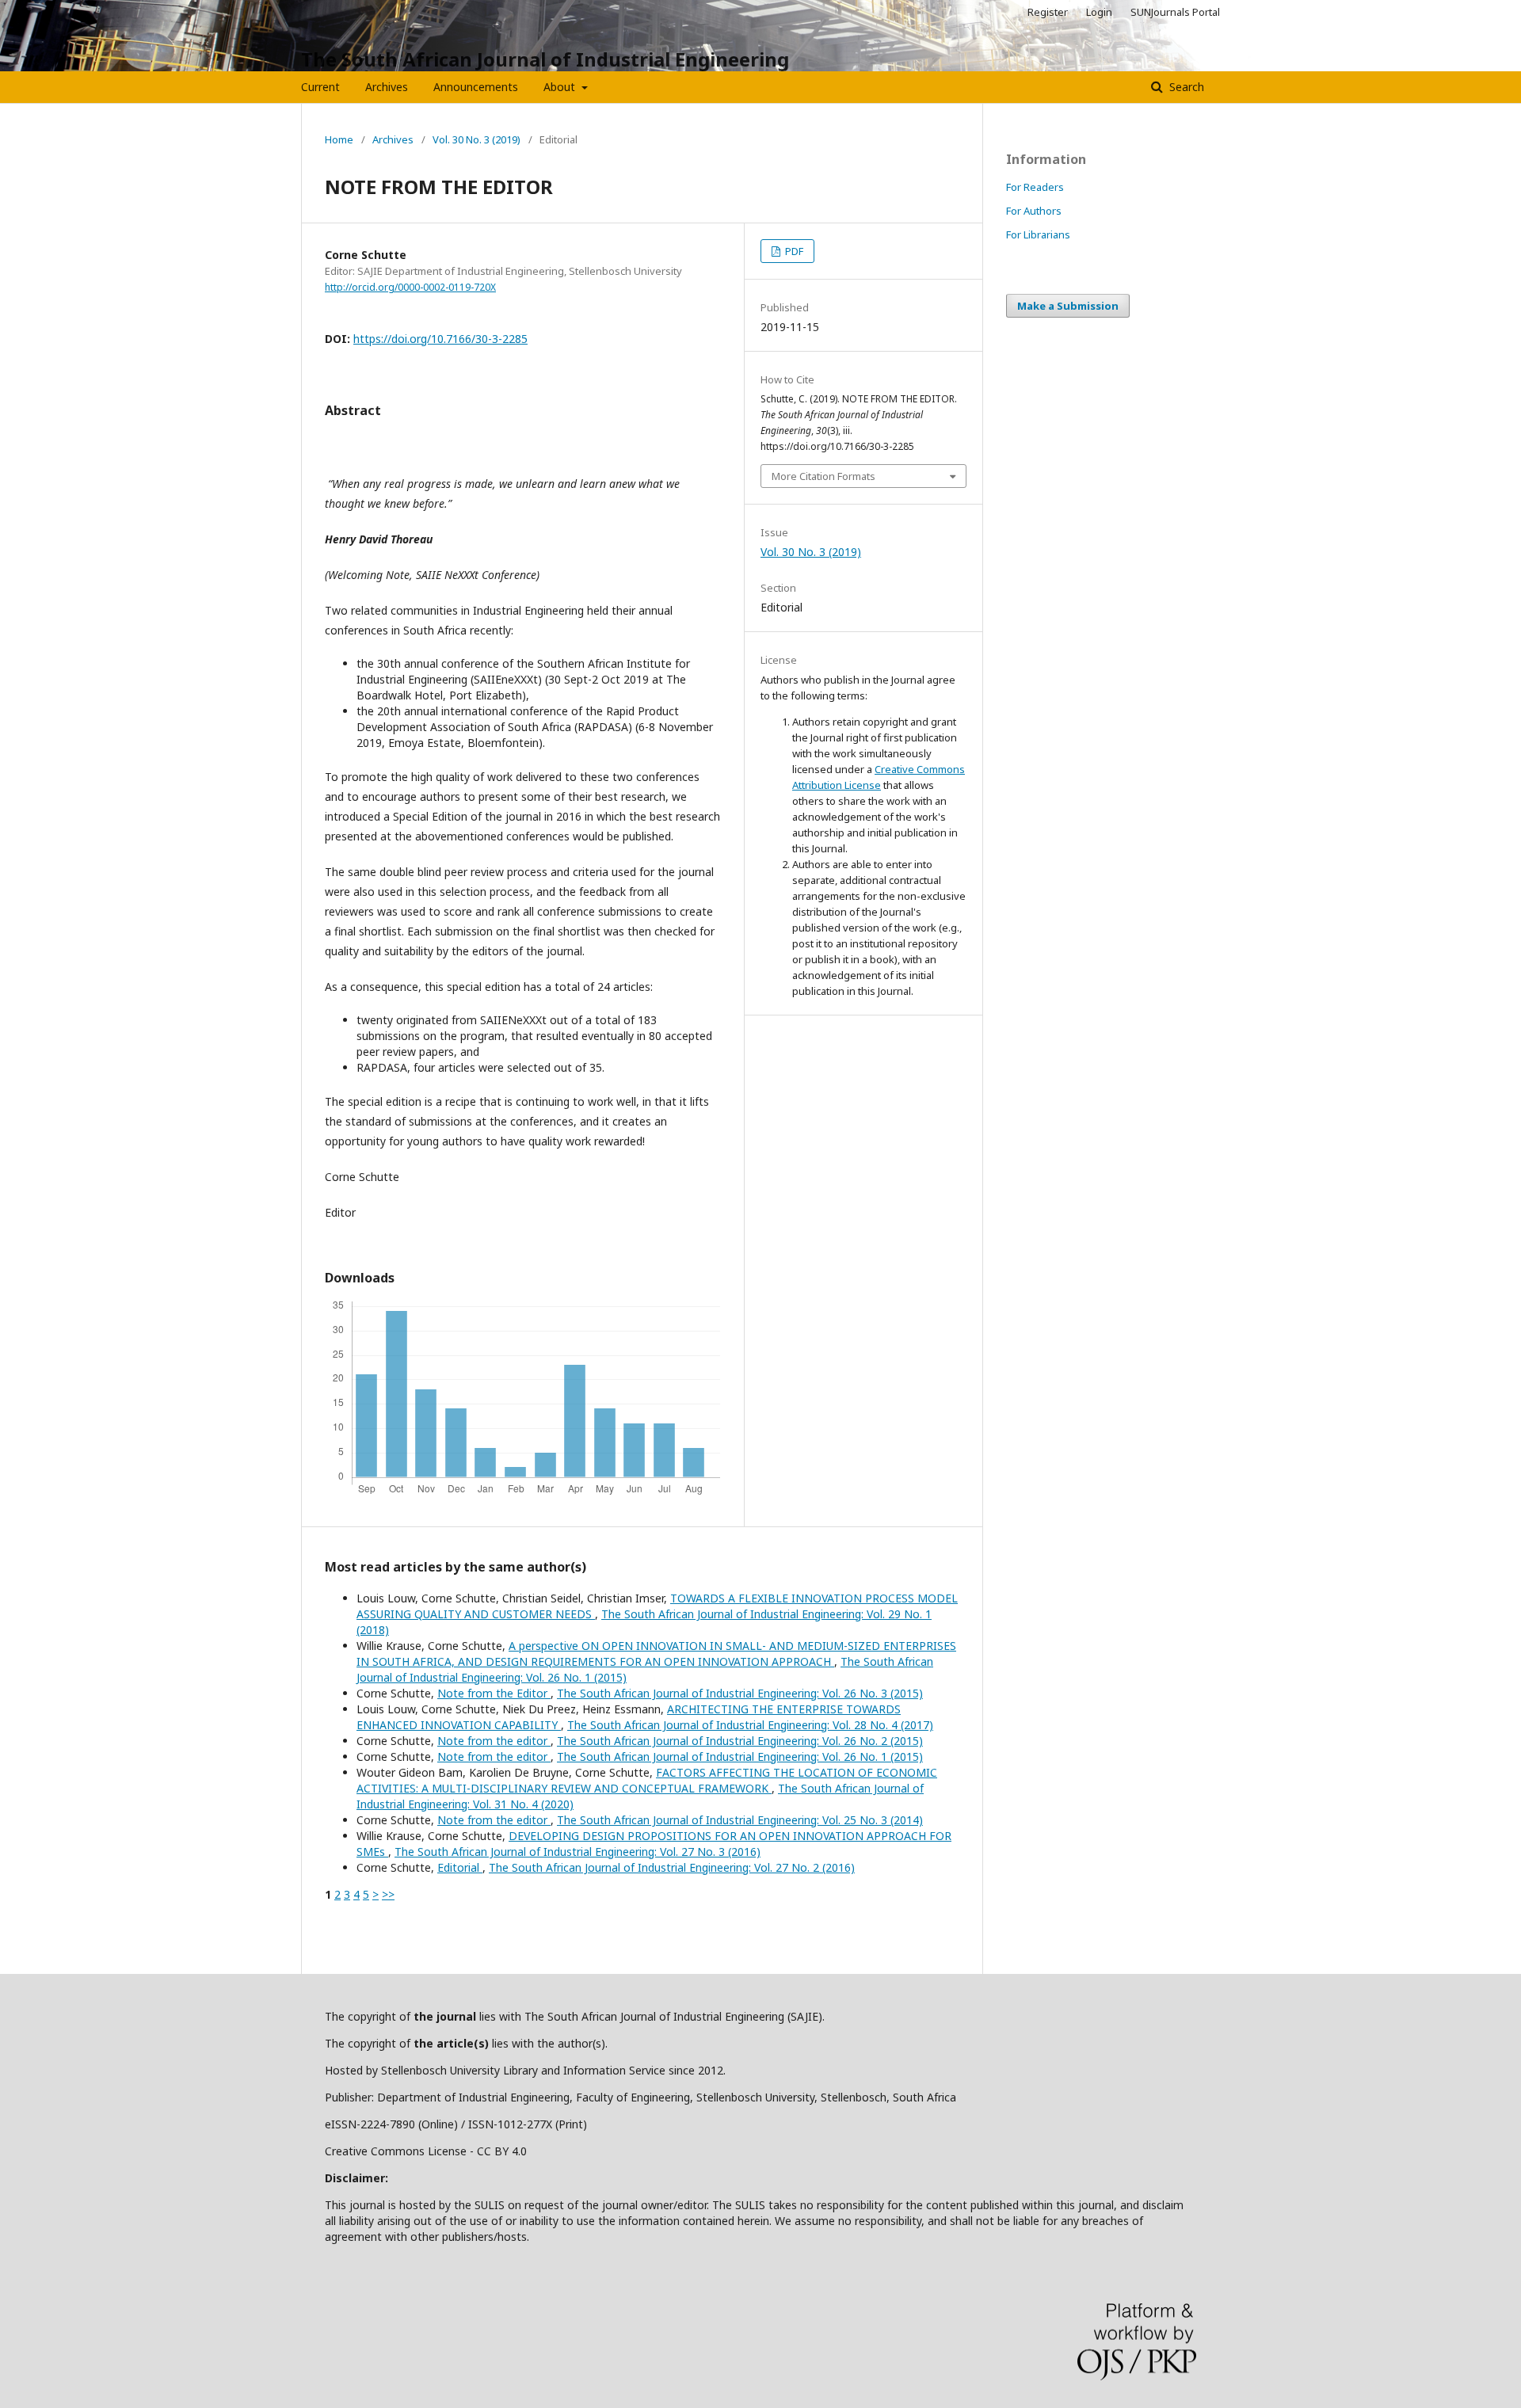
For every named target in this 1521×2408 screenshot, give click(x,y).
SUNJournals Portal (1175, 12)
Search (1185, 87)
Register (1048, 12)
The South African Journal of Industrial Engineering (545, 59)
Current (320, 87)
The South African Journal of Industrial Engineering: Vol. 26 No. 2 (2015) (740, 1741)
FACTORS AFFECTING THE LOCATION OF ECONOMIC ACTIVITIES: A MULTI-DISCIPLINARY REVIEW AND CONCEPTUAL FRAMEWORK (647, 1780)
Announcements (476, 87)
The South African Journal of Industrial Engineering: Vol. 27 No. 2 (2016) (672, 1867)
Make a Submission (1068, 306)
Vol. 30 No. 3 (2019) (477, 139)
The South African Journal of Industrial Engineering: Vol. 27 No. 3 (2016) (578, 1852)
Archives (387, 87)
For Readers (1035, 187)
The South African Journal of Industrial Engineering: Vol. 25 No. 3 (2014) (740, 1820)
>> (388, 1894)
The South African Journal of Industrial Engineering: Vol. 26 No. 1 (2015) (740, 1756)
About (561, 87)
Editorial (460, 1867)
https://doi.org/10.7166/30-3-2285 (440, 339)
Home (339, 139)
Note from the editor (494, 1741)
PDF (793, 251)
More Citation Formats (823, 476)
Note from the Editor (494, 1693)
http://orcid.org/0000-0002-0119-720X (410, 287)
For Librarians (1038, 234)
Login (1099, 12)
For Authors (1034, 211)
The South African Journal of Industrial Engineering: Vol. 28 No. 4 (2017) (750, 1725)
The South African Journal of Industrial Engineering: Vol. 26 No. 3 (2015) (740, 1693)
